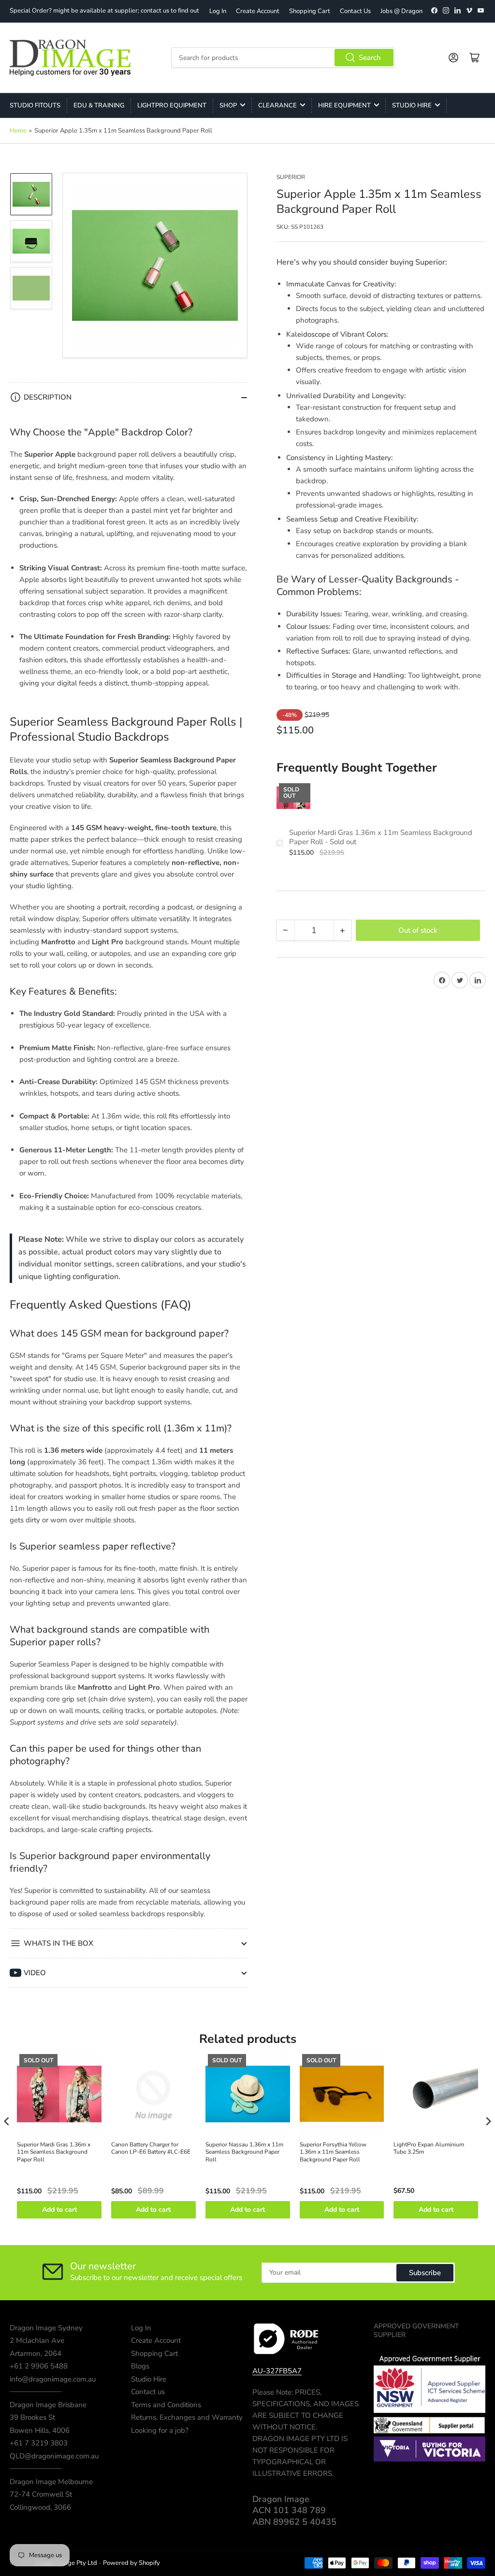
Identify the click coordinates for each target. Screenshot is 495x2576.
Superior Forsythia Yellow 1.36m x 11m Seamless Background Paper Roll (333, 2152)
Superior (291, 177)
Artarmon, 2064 (36, 2353)
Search (370, 58)
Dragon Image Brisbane (48, 2405)
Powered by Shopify (131, 2563)
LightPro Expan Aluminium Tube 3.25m (429, 2149)
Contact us (148, 2392)
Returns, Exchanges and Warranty (187, 2417)
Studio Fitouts (35, 105)
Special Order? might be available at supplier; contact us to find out (104, 11)
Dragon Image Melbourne (51, 2482)
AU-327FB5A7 (277, 2371)
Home (18, 131)
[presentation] (7, 2122)
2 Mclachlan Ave (37, 2340)
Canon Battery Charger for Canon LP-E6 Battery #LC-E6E (151, 2149)
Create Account (258, 11)
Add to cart (59, 2210)
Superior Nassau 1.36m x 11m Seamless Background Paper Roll (244, 2152)
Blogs (140, 2366)
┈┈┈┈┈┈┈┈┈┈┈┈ (36, 2392)
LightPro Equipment (172, 105)
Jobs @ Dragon (401, 11)
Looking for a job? (160, 2430)
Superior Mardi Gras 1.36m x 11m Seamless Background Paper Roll (54, 2152)
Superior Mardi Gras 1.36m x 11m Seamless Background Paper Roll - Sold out (381, 838)
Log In (218, 11)
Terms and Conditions (166, 2405)
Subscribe (425, 2273)
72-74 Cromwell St (41, 2494)
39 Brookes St (32, 2417)
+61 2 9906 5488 (39, 2366)
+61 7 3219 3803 (39, 2443)
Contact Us (355, 11)
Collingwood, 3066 (40, 2507)
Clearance (277, 105)
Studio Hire (412, 105)
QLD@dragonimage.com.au (54, 2456)
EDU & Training (99, 105)
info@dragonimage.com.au (53, 2379)
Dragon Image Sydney (46, 2328)
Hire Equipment (344, 105)
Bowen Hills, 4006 (40, 2430)
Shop (228, 105)
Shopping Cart (310, 11)
